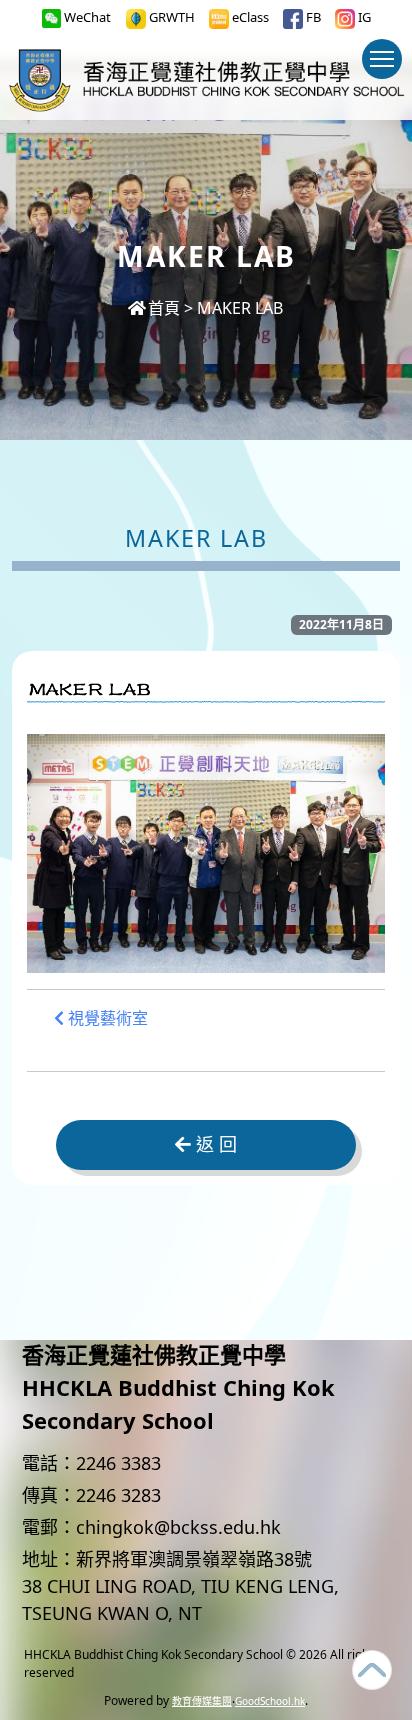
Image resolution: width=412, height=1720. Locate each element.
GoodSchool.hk (270, 1701)
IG (363, 17)
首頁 (164, 308)
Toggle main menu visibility (382, 59)
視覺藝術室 (106, 1018)
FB (312, 17)
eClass (249, 17)
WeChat (86, 17)
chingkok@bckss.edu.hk (178, 1527)
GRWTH (170, 17)
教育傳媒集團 (202, 1701)
